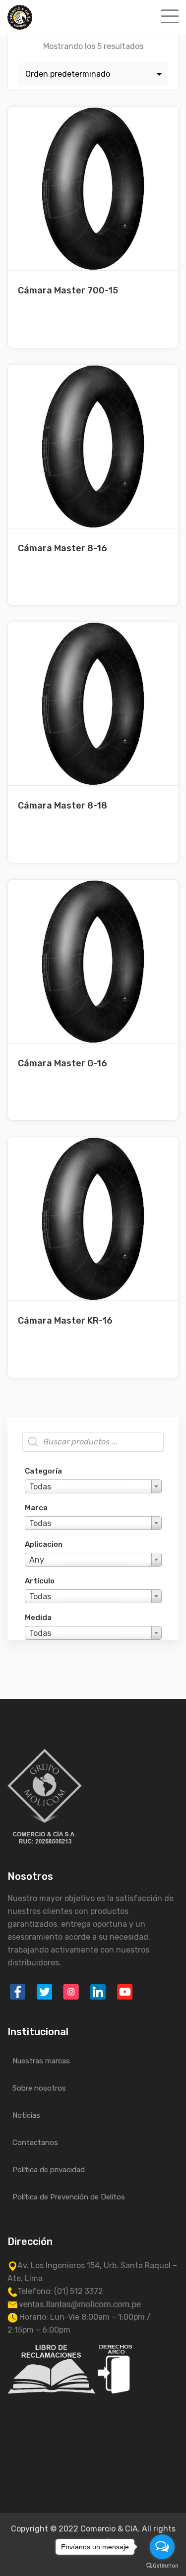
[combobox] (93, 1486)
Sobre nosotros (39, 2088)
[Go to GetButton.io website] (162, 2566)
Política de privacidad (49, 2170)
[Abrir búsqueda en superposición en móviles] (93, 1442)
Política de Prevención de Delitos (69, 2197)
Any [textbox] (37, 1560)
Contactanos (35, 2143)
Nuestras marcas (41, 2061)
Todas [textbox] (40, 1487)
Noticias (26, 2115)
